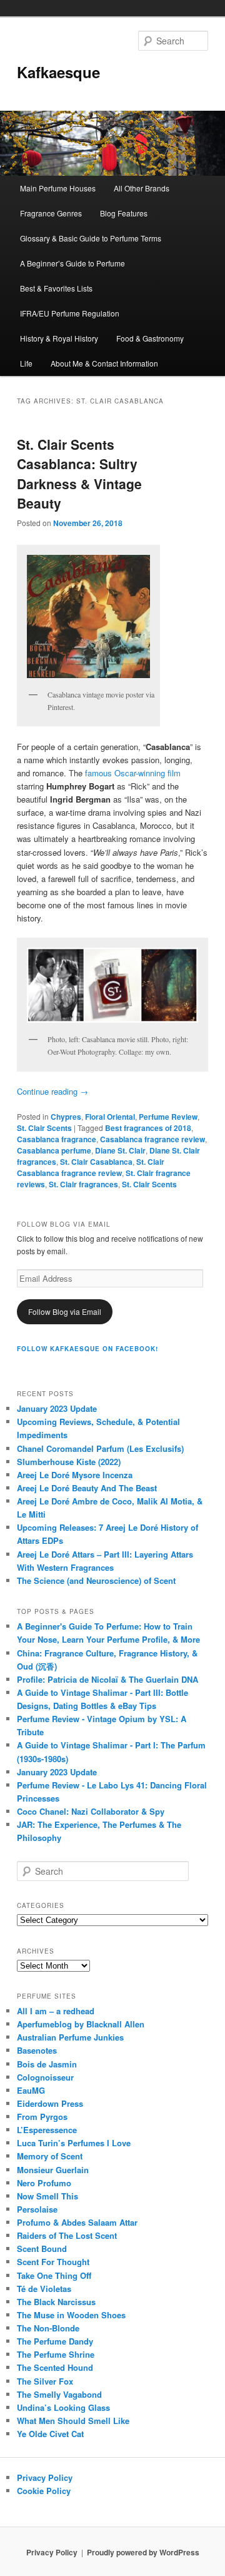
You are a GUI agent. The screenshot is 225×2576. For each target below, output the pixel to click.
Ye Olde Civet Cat (50, 2434)
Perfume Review (168, 1117)
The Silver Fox (45, 2381)
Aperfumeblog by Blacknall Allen (81, 2024)
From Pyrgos (42, 2117)
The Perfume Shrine (56, 2354)
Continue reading (52, 1091)
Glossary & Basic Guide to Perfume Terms (91, 238)
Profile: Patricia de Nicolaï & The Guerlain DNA (107, 1679)
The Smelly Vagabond (59, 2394)
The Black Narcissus (56, 2302)
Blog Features (124, 213)
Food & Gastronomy (150, 338)
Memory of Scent (50, 2156)
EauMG (31, 2090)
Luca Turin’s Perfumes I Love (74, 2143)
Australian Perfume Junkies (70, 2037)
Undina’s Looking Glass (63, 2407)
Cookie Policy (44, 2491)
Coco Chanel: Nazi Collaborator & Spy (91, 1811)
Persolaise (37, 2209)
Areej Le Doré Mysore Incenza (75, 1475)
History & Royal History (59, 338)
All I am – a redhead (56, 2011)
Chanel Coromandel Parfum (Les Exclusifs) (100, 1448)
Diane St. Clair (120, 1150)
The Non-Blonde (48, 2328)
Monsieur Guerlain (53, 2170)
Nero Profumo (44, 2183)
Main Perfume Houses (58, 188)
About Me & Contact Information (104, 363)
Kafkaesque (58, 72)
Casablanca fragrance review (152, 1139)
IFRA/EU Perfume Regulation (70, 313)
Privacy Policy (45, 2477)
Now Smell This (47, 2196)
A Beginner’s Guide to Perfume (72, 263)
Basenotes (37, 2050)
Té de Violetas (44, 2289)
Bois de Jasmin (47, 2064)
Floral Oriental (110, 1117)
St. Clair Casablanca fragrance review (91, 1167)
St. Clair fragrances (83, 1184)
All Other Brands (142, 188)
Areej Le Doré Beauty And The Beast (87, 1488)
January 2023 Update (57, 1408)
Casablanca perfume (54, 1150)
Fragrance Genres (51, 213)
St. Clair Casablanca (96, 1162)
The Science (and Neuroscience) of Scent (96, 1580)
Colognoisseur (45, 2077)
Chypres (66, 1117)
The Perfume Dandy (55, 2341)
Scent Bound (42, 2249)
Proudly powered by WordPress (143, 2552)
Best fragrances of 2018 (148, 1128)
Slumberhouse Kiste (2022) (69, 1462)
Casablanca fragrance (57, 1139)
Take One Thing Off (54, 2275)
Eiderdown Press (50, 2103)
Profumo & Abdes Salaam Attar (77, 2222)
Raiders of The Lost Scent (67, 2235)
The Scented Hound (55, 2367)
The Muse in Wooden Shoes (71, 2315)
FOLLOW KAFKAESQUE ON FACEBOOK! (87, 1349)
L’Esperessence (47, 2130)
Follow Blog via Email (65, 1311)
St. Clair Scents (44, 1128)
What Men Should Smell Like (73, 2421)
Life (26, 363)
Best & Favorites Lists (56, 288)
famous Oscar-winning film (133, 773)
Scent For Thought (53, 2262)
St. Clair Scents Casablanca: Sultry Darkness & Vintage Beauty (79, 474)
